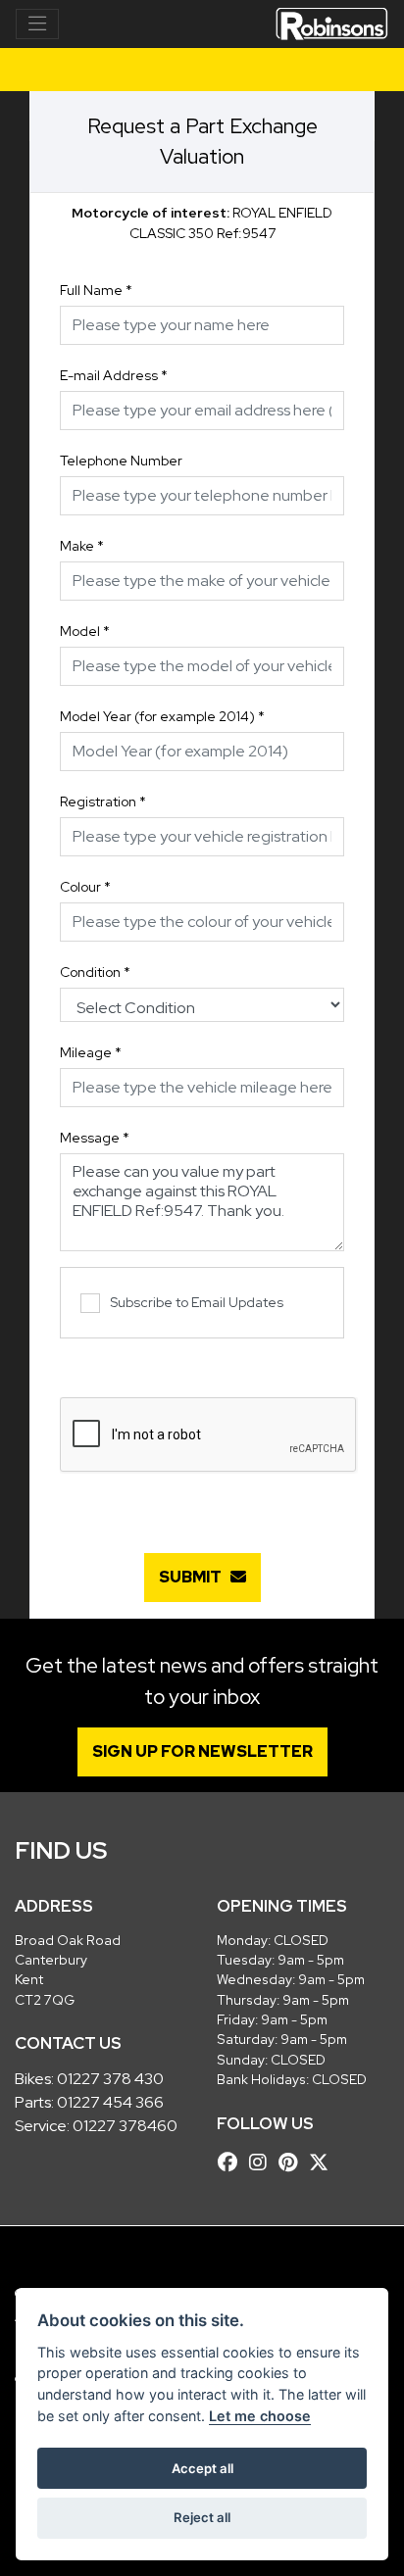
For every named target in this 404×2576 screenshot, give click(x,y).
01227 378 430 (110, 2079)
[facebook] (232, 2163)
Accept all (202, 2468)
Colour (85, 887)
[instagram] (263, 2163)
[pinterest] (293, 2163)
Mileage (91, 1052)
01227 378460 (125, 2126)
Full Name (96, 290)
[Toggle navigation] (37, 24)
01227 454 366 (110, 2102)
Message (95, 1138)
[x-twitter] (324, 2163)
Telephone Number (121, 461)
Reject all (202, 2517)
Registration (103, 802)
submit (195, 1577)
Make (82, 546)
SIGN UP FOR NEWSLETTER (202, 1751)
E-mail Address (114, 375)
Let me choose (260, 2416)
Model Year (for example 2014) (162, 716)
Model (85, 631)
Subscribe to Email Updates (197, 1302)
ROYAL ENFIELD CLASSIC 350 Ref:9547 (202, 223)
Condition (95, 972)
